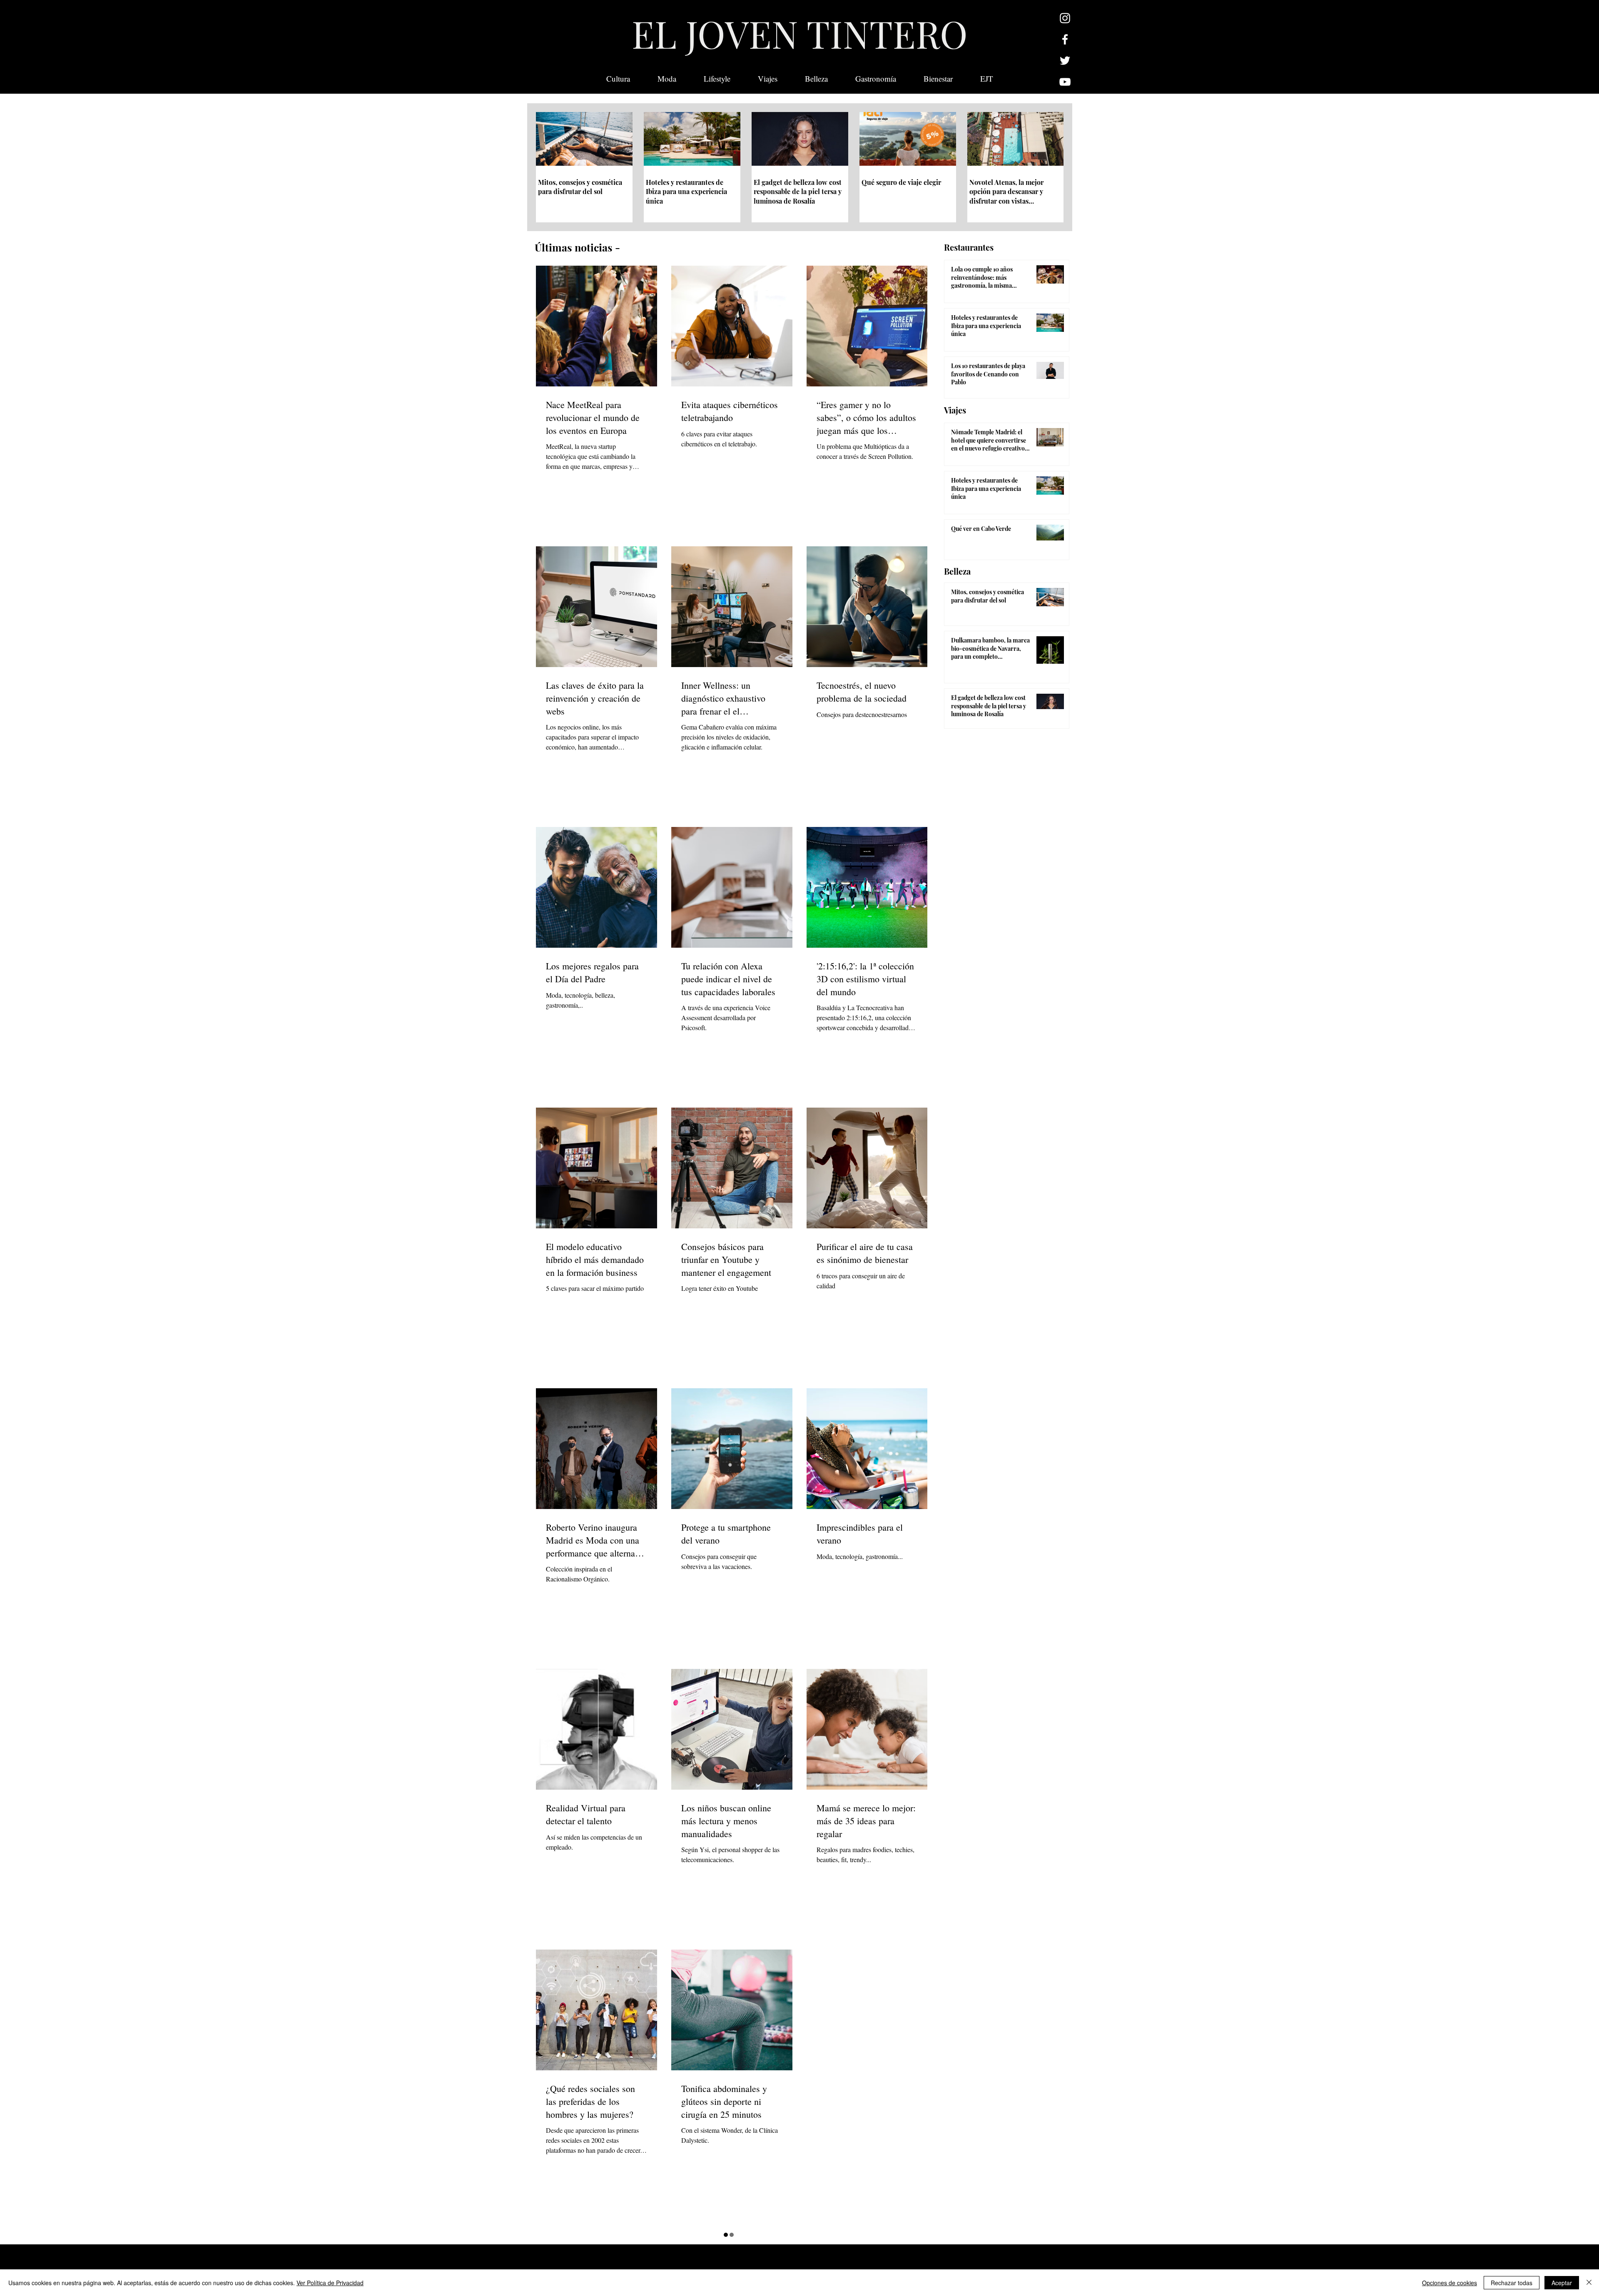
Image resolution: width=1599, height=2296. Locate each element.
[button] (987, 79)
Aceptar (1562, 2283)
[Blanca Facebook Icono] (1065, 39)
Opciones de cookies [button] (1450, 2283)
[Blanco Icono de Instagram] (1065, 18)
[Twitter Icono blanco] (1065, 61)
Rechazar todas (1512, 2283)
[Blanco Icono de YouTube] (1065, 82)
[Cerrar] (1589, 2283)
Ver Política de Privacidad (330, 2283)
